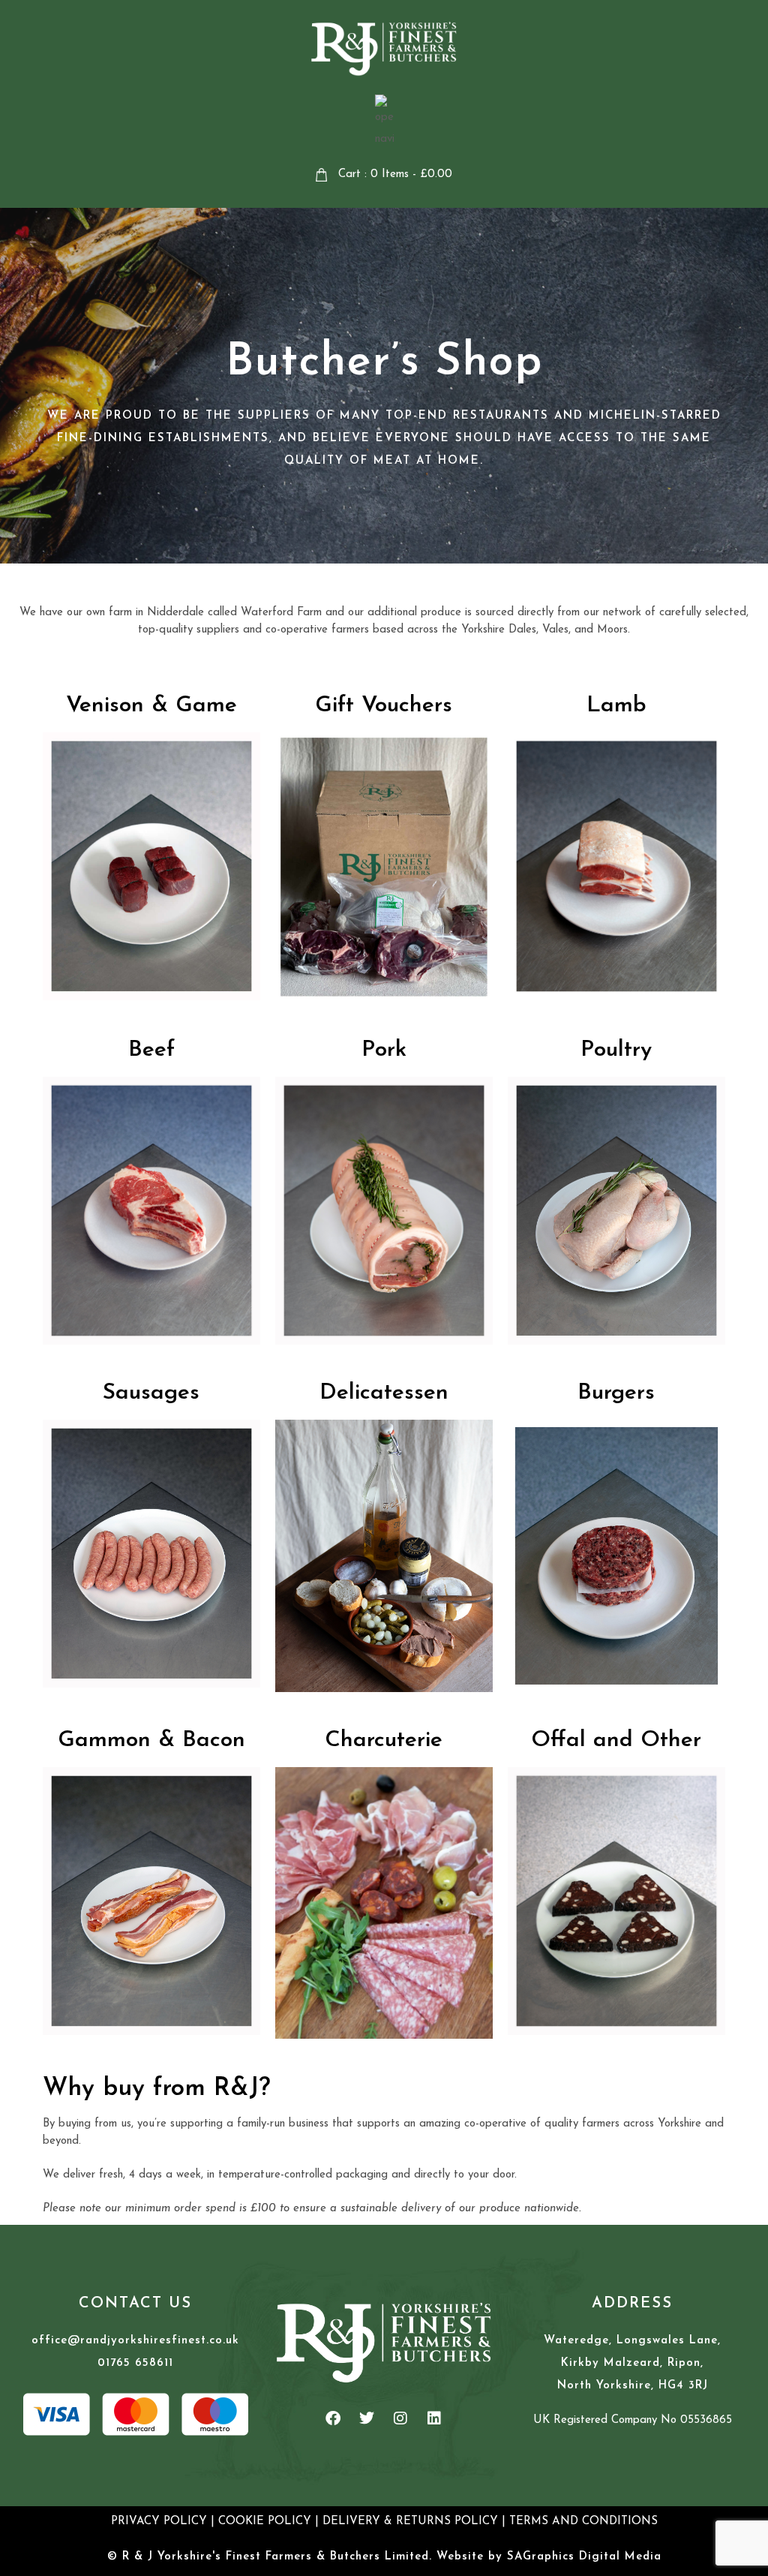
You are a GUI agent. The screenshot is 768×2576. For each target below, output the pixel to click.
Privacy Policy (159, 2522)
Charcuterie (384, 1740)
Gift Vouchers (384, 706)
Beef (151, 1050)
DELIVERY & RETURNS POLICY (410, 2522)
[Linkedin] (434, 2418)
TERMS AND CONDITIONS (583, 2522)
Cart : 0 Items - (395, 174)
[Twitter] (367, 2418)
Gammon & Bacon (151, 1740)
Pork (384, 1050)
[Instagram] (400, 2418)
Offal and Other (616, 1740)
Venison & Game (151, 706)
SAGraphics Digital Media (584, 2557)
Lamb (616, 706)
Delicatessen (384, 1393)
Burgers (616, 1393)
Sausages (151, 1393)
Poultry (616, 1050)
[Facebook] (333, 2418)
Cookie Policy (265, 2522)
